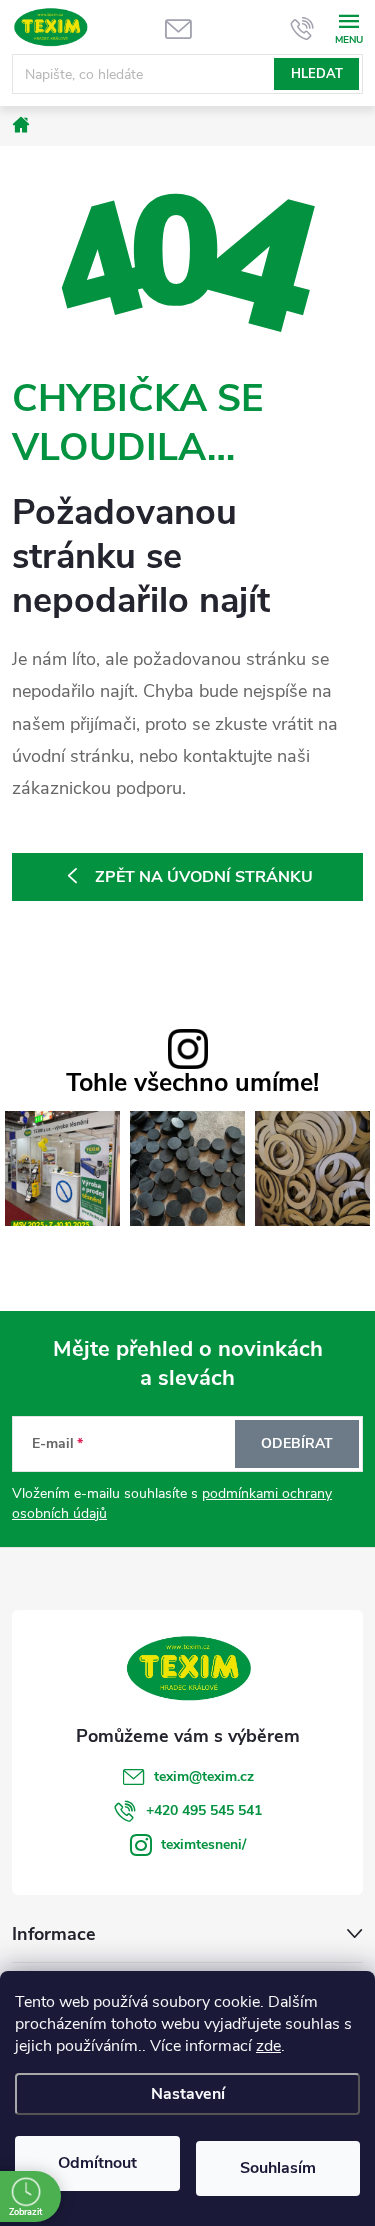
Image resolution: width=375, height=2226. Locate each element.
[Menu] (348, 26)
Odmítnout (97, 2163)
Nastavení (188, 2094)
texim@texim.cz (204, 1776)
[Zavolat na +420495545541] (302, 28)
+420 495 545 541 (204, 1810)
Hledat (317, 74)
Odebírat (297, 1443)
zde (268, 2046)
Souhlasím (278, 2168)
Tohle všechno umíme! (192, 1083)
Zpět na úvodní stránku (204, 877)
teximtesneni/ (203, 1844)
